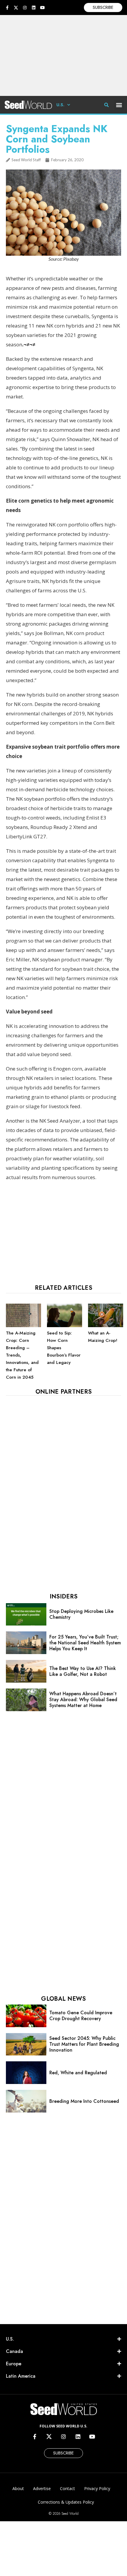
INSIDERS (63, 1597)
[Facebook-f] (7, 8)
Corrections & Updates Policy (66, 2502)
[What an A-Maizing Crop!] (106, 1326)
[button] (119, 105)
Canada (14, 2351)
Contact (67, 2488)
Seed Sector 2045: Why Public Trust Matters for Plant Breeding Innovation (84, 2044)
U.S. (60, 105)
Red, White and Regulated (78, 2073)
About (18, 2488)
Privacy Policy (97, 2488)
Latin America (21, 2376)
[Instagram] (25, 8)
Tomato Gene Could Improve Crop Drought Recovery (81, 2016)
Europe (14, 2364)
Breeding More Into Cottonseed (84, 2101)
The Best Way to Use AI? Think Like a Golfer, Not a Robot (83, 1671)
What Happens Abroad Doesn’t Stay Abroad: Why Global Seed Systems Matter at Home (83, 1700)
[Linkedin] (34, 8)
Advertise (42, 2488)
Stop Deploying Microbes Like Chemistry (81, 1614)
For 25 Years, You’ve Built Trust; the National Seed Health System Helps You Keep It (85, 1643)
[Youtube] (43, 8)
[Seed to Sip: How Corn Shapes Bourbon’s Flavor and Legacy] (65, 1326)
